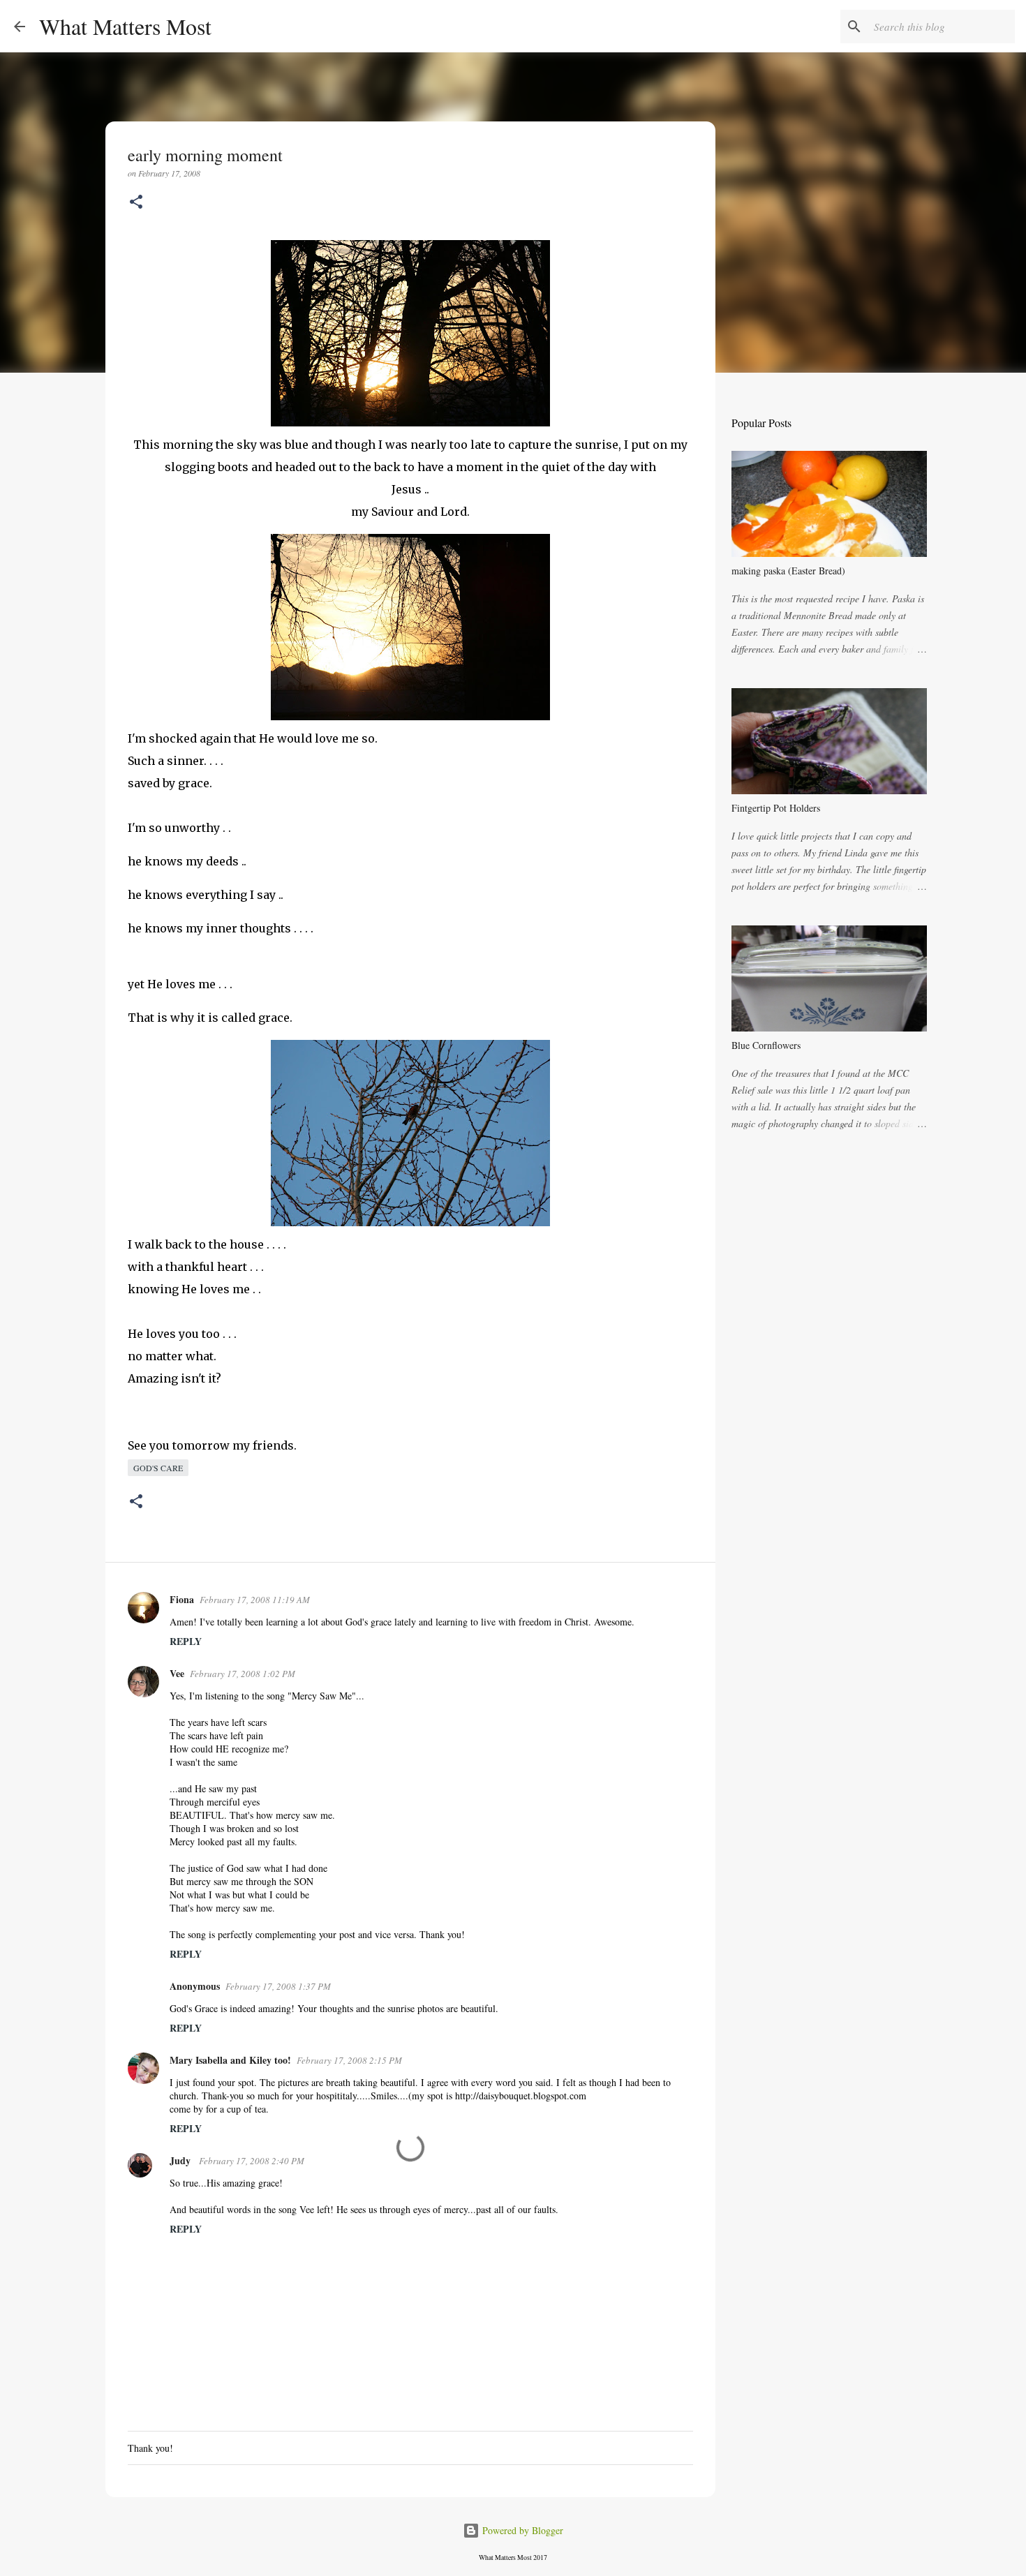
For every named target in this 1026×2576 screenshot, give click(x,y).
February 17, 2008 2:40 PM (252, 2161)
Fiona (182, 1599)
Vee (177, 1673)
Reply (186, 1641)
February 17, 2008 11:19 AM (255, 1600)
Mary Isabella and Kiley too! (230, 2060)
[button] (136, 203)
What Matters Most (125, 26)
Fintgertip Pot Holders (776, 808)
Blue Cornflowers (766, 1045)
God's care (158, 1468)
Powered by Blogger (521, 2530)
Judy (181, 2160)
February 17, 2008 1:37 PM (278, 1986)
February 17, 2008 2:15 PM (349, 2060)
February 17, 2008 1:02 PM (243, 1674)
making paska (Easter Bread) (788, 571)
